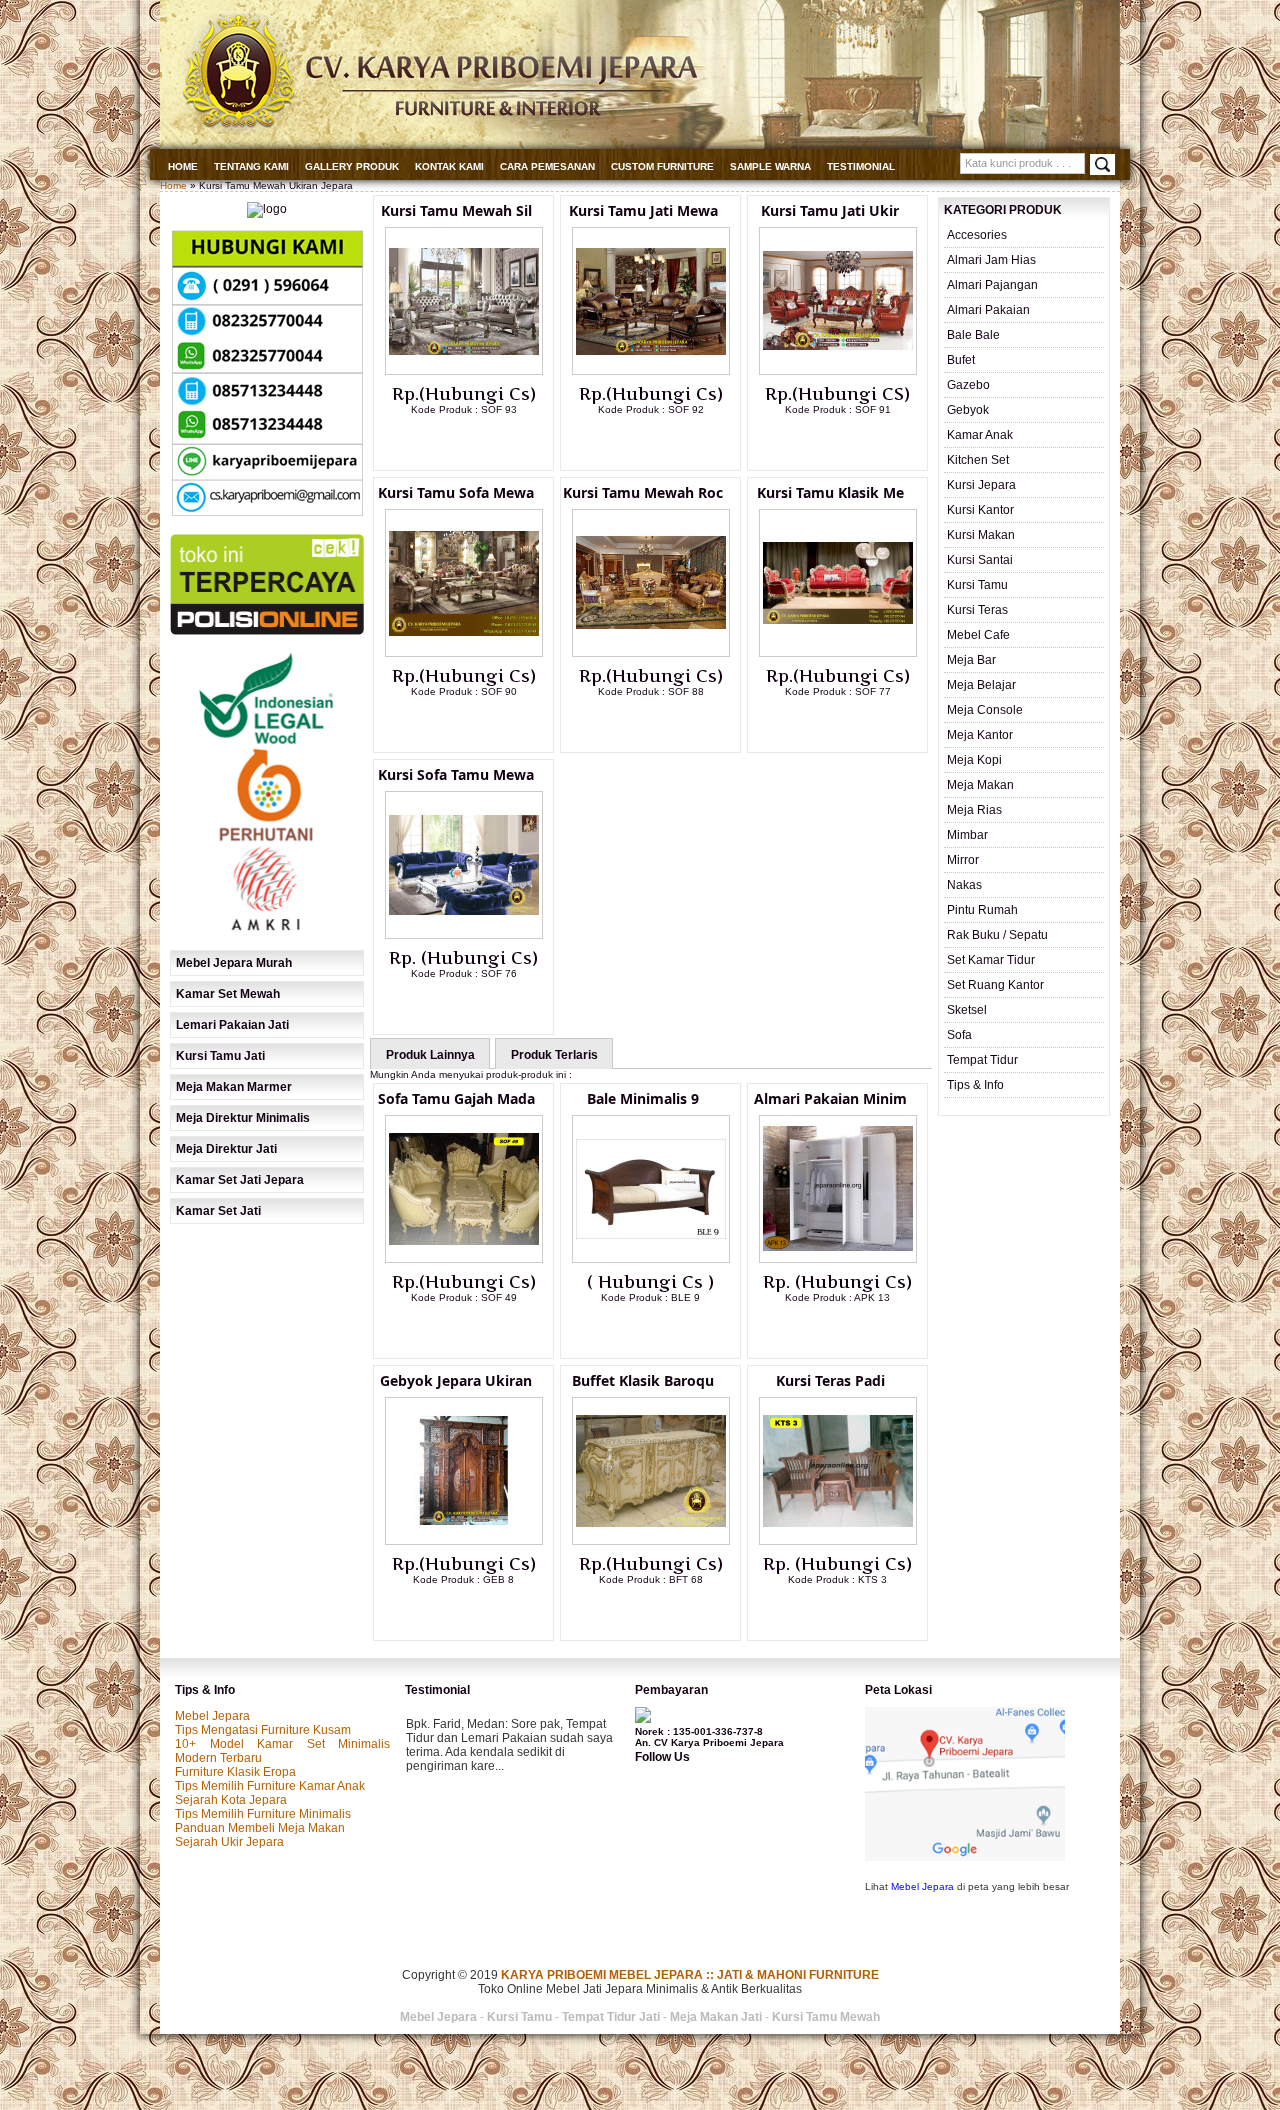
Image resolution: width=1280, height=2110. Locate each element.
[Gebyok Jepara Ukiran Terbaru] (464, 1541)
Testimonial (861, 166)
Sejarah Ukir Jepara (229, 1842)
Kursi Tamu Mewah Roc (643, 492)
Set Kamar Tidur (991, 960)
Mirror (963, 860)
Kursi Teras (977, 610)
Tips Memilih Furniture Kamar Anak (270, 1786)
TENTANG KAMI (251, 166)
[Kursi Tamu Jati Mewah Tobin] (651, 371)
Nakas (964, 885)
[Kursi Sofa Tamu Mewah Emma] (464, 935)
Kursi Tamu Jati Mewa (643, 210)
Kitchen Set (978, 460)
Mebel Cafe (978, 635)
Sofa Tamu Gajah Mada (456, 1098)
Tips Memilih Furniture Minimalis (263, 1814)
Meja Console (985, 710)
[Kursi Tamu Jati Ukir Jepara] (838, 371)
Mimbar (967, 835)
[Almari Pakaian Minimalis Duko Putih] (838, 1259)
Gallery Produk (352, 166)
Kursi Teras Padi (830, 1380)
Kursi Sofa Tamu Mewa (456, 774)
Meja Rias (974, 810)
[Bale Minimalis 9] (651, 1259)
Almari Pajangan (992, 285)
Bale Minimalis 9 (643, 1098)
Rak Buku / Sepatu (997, 935)
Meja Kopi (974, 760)
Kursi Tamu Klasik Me (830, 492)
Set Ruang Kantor (995, 985)
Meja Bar (971, 660)
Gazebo (968, 385)
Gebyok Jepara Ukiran (456, 1380)
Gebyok (968, 410)
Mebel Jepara (212, 1716)
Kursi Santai (980, 560)
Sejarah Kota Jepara (231, 1800)
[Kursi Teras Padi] (838, 1541)
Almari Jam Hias (991, 260)
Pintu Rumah (982, 910)
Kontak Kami (449, 166)
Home (183, 166)
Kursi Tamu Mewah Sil (456, 210)
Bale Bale (973, 335)
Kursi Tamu (977, 585)
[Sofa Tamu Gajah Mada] (464, 1259)
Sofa (959, 1035)
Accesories (977, 235)
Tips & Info (975, 1085)
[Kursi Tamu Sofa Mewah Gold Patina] (464, 653)
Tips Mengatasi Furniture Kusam (263, 1730)
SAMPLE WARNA (770, 166)
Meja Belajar (981, 685)
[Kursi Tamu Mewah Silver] (464, 371)
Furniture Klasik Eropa (235, 1772)
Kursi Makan (981, 535)
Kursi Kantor (980, 510)
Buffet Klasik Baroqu (643, 1380)
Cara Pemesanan (547, 166)
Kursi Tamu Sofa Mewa (456, 492)
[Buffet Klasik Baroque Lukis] (651, 1541)
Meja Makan (980, 785)
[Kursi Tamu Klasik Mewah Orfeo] (838, 653)
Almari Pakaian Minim (830, 1098)
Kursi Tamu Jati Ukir (830, 210)
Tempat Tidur (982, 1060)
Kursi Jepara (981, 485)
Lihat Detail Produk (479, 442)
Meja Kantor (980, 735)
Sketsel (967, 1010)
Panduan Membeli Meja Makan (260, 1828)
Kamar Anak (980, 435)
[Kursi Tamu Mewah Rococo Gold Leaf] (651, 653)
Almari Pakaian (988, 310)
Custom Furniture (662, 166)
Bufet (961, 360)
